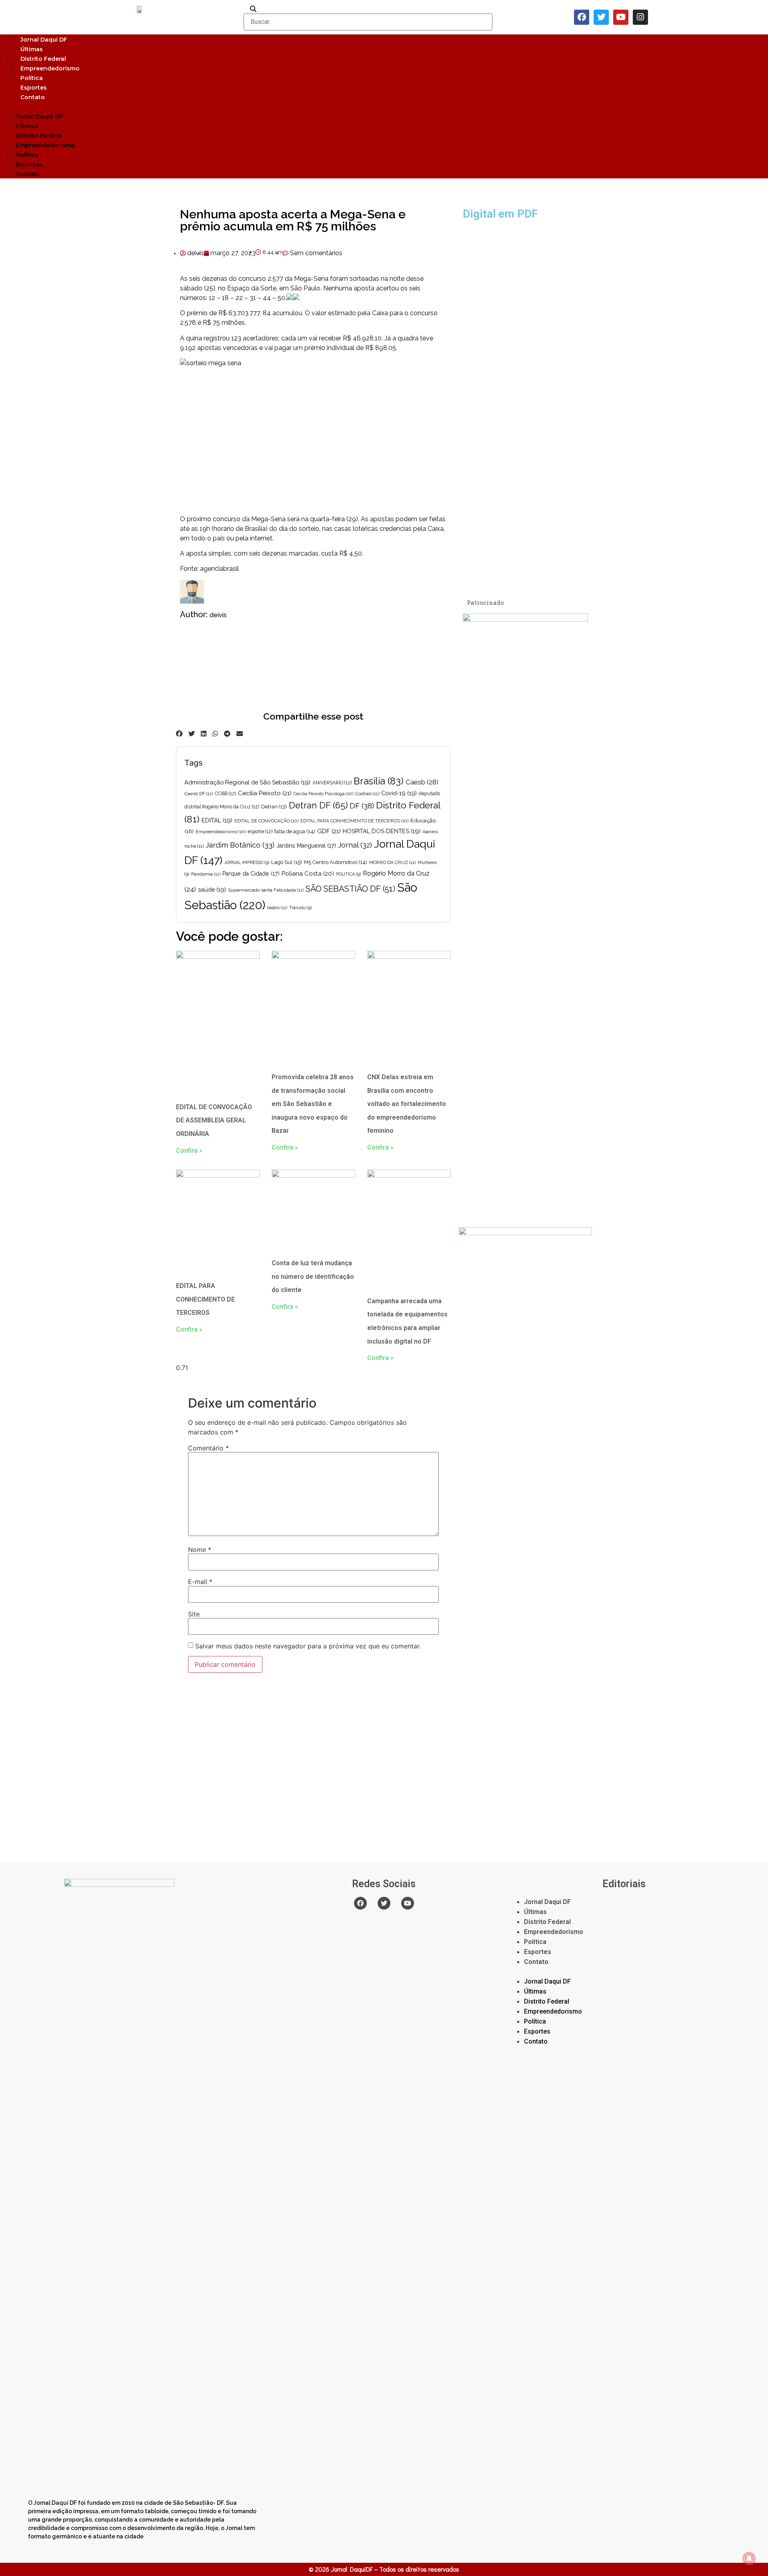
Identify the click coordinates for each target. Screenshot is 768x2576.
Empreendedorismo (50, 68)
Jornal (355, 845)
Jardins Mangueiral (306, 846)
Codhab (367, 794)
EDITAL (217, 820)
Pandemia (206, 874)
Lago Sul (287, 862)
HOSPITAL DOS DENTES (382, 831)
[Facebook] (582, 17)
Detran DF (318, 805)
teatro (277, 908)
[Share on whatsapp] (215, 734)
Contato (33, 97)
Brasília (379, 781)
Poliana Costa (308, 874)
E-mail (200, 1582)
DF (362, 806)
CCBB (225, 794)
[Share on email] (240, 734)
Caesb (422, 782)
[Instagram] (640, 17)
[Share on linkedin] (204, 734)
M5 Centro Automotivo (336, 862)
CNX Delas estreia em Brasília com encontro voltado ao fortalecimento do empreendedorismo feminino (407, 1104)
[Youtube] (621, 17)
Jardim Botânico (240, 845)
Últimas (32, 49)
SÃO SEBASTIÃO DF (350, 889)
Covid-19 (399, 793)
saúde (212, 889)
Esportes (34, 88)
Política (32, 78)
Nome (200, 1550)
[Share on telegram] (227, 734)
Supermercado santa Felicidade (266, 890)
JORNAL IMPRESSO (247, 862)
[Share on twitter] (192, 734)
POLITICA (348, 874)
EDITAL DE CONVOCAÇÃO (266, 821)
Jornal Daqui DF (44, 40)
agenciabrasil (219, 569)
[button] (384, 106)
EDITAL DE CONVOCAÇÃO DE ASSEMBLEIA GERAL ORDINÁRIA (214, 1120)
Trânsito (300, 908)
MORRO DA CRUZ (392, 862)
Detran (274, 807)
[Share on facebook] (179, 734)
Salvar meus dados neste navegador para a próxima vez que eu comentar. (308, 1646)
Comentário (208, 1448)
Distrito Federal (43, 59)
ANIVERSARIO (332, 783)
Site (194, 1614)
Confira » (189, 1151)
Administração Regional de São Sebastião (247, 782)
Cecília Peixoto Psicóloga (323, 794)
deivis (218, 615)
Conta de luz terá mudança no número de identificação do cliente (313, 1276)
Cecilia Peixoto (265, 793)
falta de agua (295, 831)
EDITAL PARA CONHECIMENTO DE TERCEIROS (354, 821)
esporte (260, 832)
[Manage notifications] (749, 2558)
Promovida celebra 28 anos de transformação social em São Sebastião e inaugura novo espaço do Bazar (313, 1104)
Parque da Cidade (251, 874)
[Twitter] (601, 17)
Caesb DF (199, 794)
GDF (329, 831)
